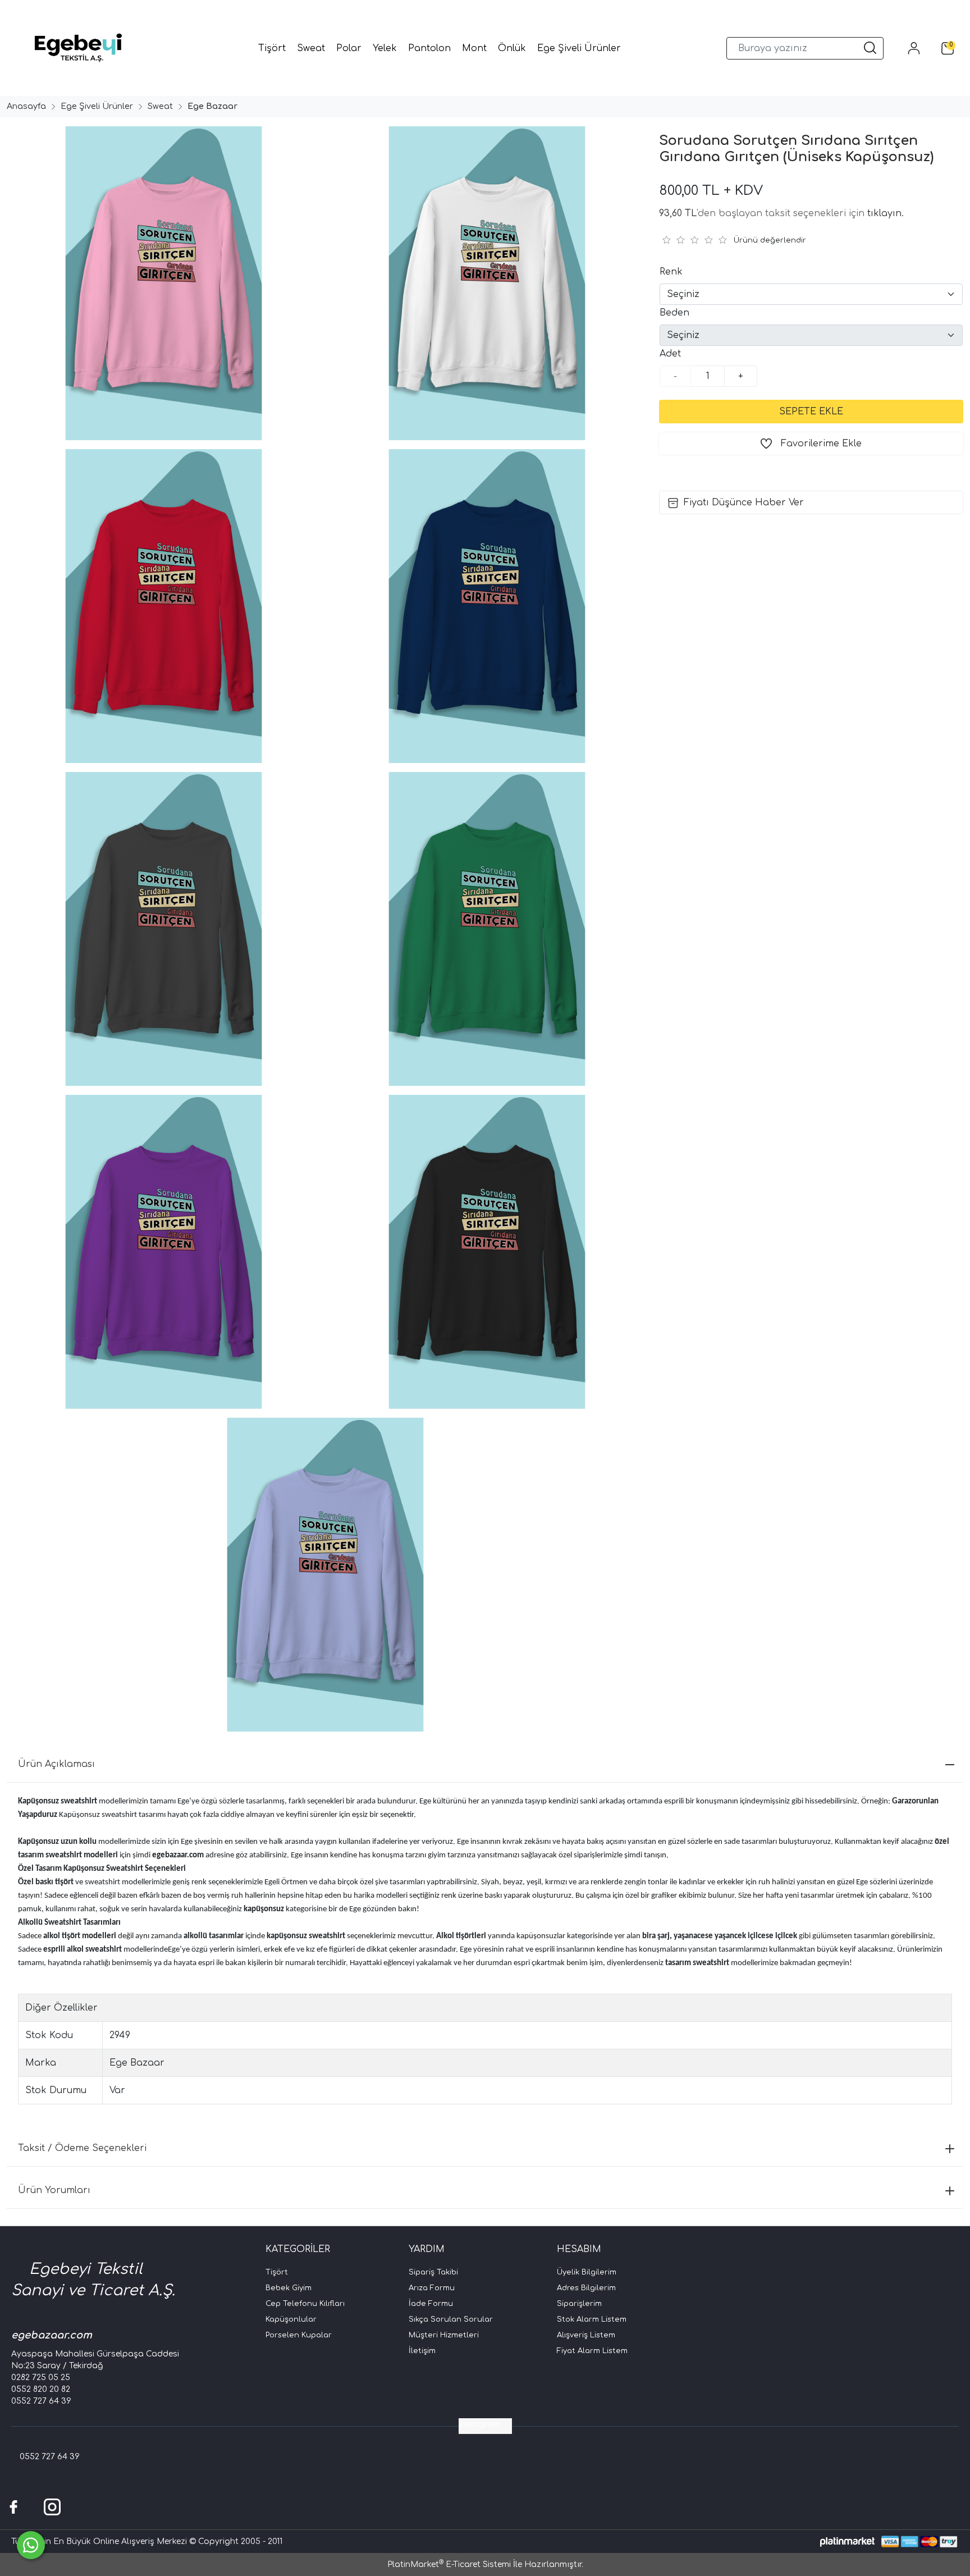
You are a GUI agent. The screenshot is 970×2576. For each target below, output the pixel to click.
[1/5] (666, 240)
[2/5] (673, 240)
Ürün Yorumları (54, 2190)
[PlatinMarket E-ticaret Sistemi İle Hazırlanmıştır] (847, 2541)
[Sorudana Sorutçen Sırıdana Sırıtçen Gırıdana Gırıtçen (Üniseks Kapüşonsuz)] (162, 283)
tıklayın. (886, 213)
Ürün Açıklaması (56, 1764)
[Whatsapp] (31, 2545)
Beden (674, 313)
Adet (670, 354)
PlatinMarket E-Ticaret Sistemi (449, 2564)
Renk (671, 272)
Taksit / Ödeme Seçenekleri (82, 2148)
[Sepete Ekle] (811, 412)
